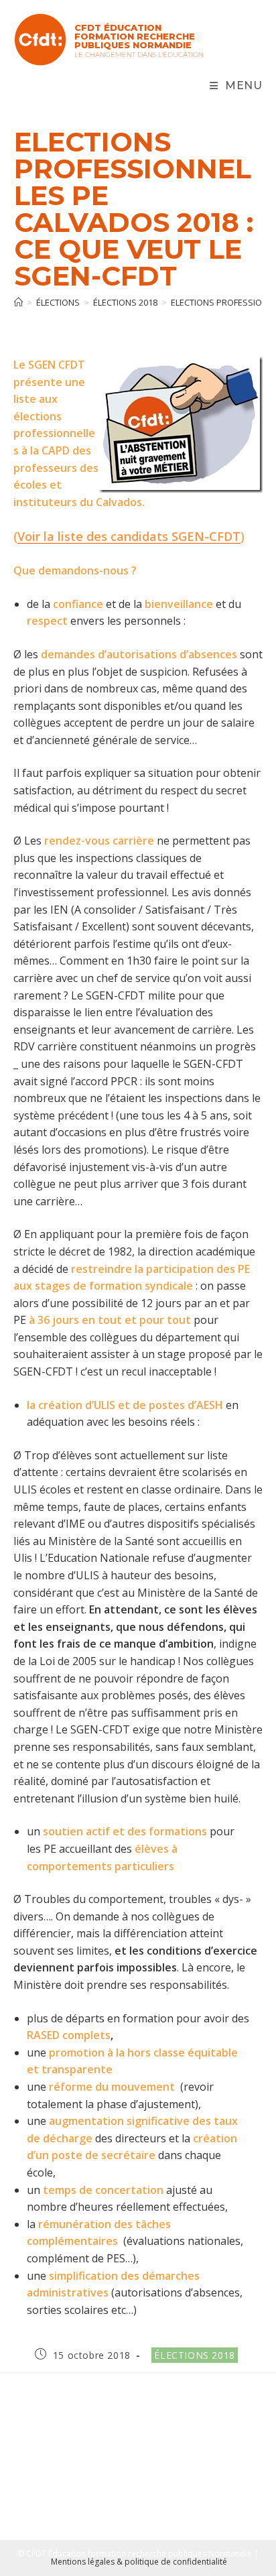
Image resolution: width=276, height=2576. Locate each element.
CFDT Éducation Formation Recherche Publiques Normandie (135, 36)
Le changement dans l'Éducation (139, 55)
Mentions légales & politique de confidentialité (139, 2562)
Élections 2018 (194, 2355)
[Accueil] (18, 302)
